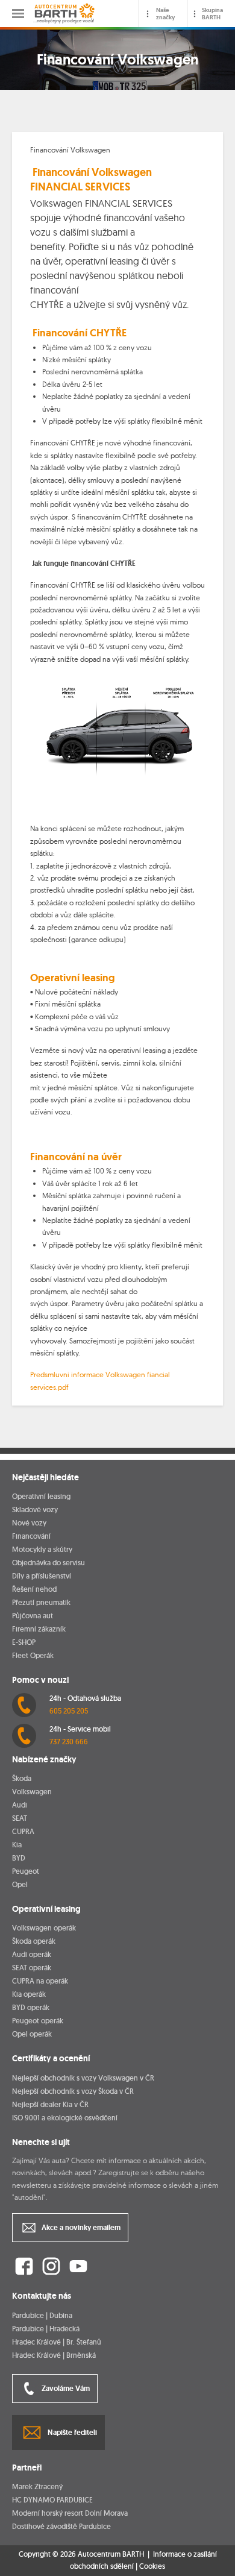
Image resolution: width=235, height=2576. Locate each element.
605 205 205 (69, 1711)
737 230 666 (69, 1742)
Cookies (152, 2566)
